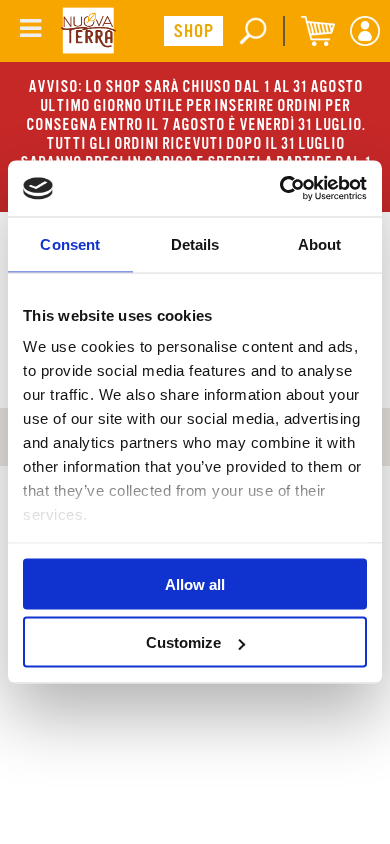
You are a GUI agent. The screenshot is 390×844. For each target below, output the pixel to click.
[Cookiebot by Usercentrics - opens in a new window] (280, 189)
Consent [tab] (70, 243)
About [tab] (320, 243)
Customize (183, 642)
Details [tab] (195, 243)
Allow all (195, 583)
